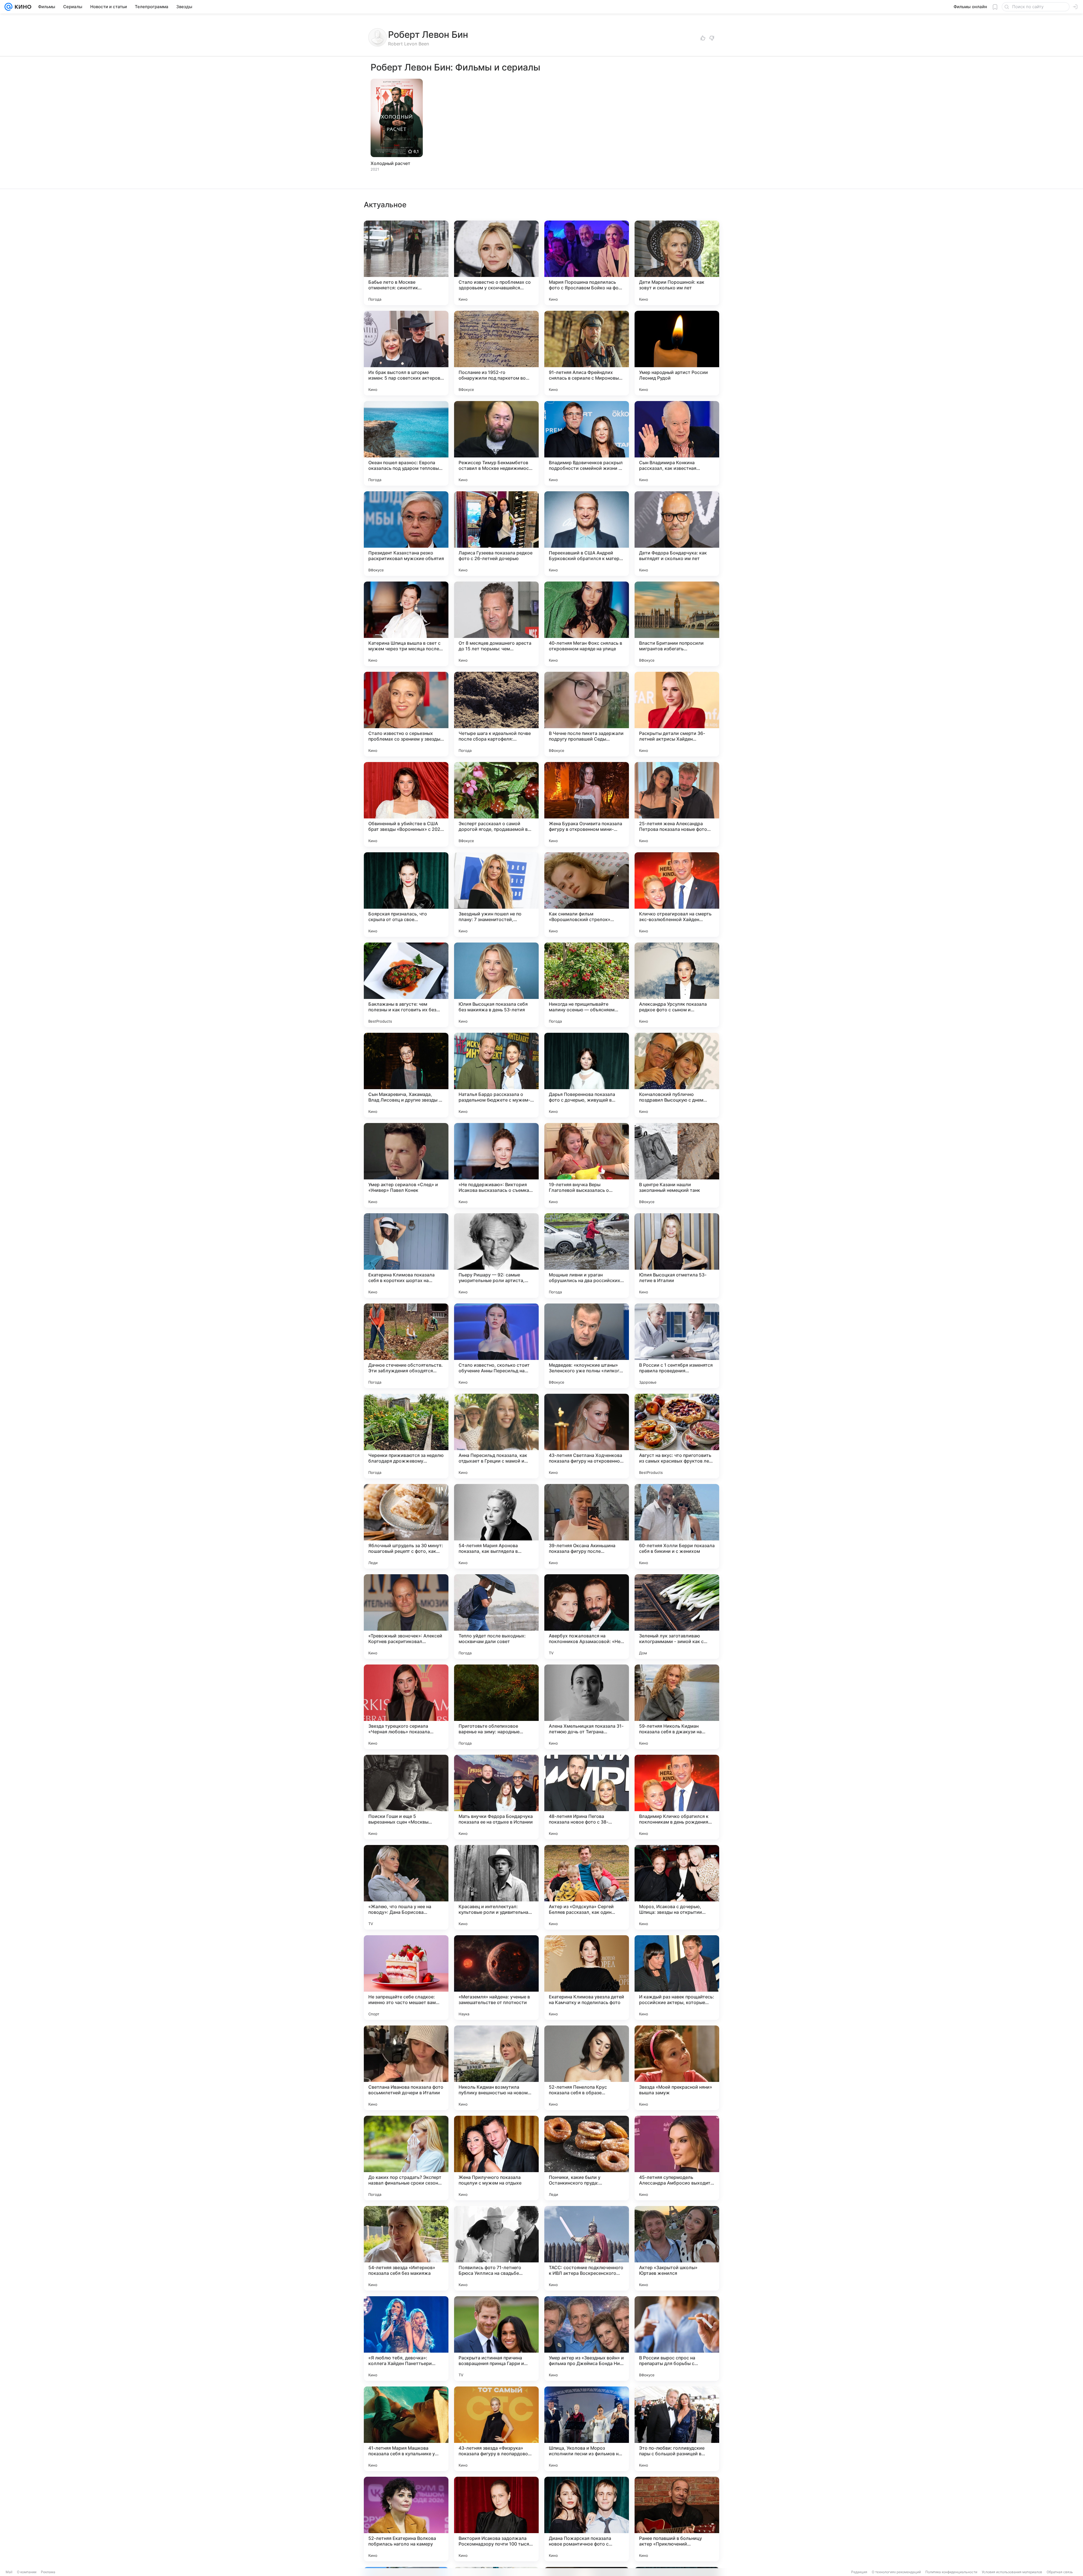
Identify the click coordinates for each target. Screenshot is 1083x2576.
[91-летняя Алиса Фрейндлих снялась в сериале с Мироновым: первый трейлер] (587, 353)
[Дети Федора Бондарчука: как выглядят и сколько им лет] (677, 534)
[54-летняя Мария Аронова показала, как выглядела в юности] (496, 1526)
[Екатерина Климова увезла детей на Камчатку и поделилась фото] (587, 1978)
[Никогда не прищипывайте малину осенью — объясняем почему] (587, 985)
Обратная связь (1060, 2572)
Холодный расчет (390, 163)
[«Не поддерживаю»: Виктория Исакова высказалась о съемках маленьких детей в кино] (496, 1165)
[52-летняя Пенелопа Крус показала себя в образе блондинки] (587, 2068)
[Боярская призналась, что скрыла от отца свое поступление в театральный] (406, 895)
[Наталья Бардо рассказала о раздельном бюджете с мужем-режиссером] (496, 1075)
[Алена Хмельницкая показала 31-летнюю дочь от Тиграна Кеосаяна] (587, 1707)
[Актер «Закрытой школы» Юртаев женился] (677, 2248)
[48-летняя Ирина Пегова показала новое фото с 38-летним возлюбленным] (587, 1797)
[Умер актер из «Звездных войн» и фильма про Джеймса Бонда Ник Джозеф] (587, 2339)
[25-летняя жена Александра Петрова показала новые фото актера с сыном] (677, 804)
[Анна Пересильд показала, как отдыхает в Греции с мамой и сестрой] (496, 1436)
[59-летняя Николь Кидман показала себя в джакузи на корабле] (677, 1707)
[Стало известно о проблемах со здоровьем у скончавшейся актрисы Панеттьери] (496, 263)
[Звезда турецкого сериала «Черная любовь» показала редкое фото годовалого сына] (406, 1707)
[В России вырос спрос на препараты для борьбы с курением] (677, 2339)
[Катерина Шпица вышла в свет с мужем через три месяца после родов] (406, 624)
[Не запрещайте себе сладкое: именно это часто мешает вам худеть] (406, 1978)
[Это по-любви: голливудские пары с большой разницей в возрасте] (677, 2429)
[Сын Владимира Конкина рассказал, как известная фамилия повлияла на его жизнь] (677, 443)
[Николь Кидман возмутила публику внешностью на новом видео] (496, 2068)
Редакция (859, 2572)
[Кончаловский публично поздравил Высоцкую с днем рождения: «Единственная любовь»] (677, 1075)
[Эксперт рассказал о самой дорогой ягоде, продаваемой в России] (496, 804)
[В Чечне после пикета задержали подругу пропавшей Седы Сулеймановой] (587, 714)
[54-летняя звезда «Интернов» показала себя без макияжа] (406, 2248)
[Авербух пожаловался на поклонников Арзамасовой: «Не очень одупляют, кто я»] (587, 1617)
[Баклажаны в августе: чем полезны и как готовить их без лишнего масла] (406, 985)
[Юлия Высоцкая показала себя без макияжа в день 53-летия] (496, 985)
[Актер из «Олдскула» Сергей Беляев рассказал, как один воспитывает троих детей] (587, 1887)
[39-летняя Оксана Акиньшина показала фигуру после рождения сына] (587, 1526)
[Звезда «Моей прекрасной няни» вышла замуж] (677, 2068)
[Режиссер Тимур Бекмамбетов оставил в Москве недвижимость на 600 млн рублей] (496, 443)
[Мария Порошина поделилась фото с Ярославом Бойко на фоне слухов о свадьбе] (587, 263)
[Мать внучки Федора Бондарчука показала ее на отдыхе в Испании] (496, 1797)
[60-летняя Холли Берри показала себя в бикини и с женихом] (677, 1526)
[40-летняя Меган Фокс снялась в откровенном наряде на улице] (587, 624)
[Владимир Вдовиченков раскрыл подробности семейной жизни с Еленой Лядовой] (587, 443)
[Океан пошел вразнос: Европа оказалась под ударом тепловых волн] (406, 443)
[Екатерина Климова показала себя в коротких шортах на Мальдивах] (406, 1256)
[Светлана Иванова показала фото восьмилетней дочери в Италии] (406, 2068)
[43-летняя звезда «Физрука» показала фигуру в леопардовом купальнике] (496, 2429)
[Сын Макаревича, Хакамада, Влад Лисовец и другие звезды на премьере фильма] (406, 1075)
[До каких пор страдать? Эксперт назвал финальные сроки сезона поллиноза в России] (406, 2158)
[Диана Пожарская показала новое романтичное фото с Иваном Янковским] (587, 2519)
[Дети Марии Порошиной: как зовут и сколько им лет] (677, 263)
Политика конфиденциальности (951, 2572)
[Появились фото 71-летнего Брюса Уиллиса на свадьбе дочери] (496, 2248)
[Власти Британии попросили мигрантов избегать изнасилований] (677, 624)
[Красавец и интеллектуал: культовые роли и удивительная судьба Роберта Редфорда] (496, 1887)
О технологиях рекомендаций (896, 2572)
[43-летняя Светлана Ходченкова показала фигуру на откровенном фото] (587, 1436)
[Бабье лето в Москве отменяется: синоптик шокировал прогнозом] (406, 263)
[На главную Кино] (22, 7)
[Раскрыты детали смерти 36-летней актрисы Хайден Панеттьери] (677, 714)
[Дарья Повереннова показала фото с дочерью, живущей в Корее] (587, 1075)
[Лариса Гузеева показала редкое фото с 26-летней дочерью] (496, 534)
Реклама (48, 2572)
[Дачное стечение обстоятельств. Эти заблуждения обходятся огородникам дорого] (406, 1346)
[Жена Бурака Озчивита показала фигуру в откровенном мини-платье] (587, 804)
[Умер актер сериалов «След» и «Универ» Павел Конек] (406, 1165)
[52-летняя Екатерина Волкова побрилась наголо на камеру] (406, 2519)
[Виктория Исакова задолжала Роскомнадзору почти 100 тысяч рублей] (496, 2519)
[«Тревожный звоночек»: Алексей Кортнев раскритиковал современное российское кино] (406, 1617)
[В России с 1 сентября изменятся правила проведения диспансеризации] (677, 1346)
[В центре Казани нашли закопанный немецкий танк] (677, 1165)
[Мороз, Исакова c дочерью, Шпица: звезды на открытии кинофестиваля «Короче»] (677, 1887)
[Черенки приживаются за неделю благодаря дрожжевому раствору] (406, 1436)
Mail (9, 2572)
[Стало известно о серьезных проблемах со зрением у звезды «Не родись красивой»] (406, 714)
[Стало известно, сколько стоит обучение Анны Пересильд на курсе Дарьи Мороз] (496, 1346)
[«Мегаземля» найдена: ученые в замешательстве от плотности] (496, 1978)
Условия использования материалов (1012, 2572)
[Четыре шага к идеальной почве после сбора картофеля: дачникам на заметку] (496, 714)
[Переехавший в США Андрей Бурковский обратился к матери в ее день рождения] (587, 534)
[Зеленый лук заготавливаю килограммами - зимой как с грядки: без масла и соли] (677, 1617)
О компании (27, 2572)
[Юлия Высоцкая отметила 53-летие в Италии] (677, 1256)
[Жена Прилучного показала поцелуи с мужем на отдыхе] (496, 2158)
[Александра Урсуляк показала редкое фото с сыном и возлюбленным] (677, 985)
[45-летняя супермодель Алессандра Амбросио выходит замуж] (677, 2158)
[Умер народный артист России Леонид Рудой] (677, 353)
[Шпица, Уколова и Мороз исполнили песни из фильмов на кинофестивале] (587, 2429)
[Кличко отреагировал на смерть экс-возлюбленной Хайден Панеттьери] (677, 895)
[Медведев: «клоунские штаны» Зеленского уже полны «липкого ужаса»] (587, 1346)
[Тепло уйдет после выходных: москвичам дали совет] (496, 1617)
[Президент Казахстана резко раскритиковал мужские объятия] (406, 534)
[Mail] (8, 7)
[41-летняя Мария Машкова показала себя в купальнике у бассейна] (406, 2429)
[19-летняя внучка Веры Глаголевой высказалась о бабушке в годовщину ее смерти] (587, 1165)
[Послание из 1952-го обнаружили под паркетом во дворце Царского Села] (496, 353)
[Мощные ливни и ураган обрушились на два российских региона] (587, 1256)
